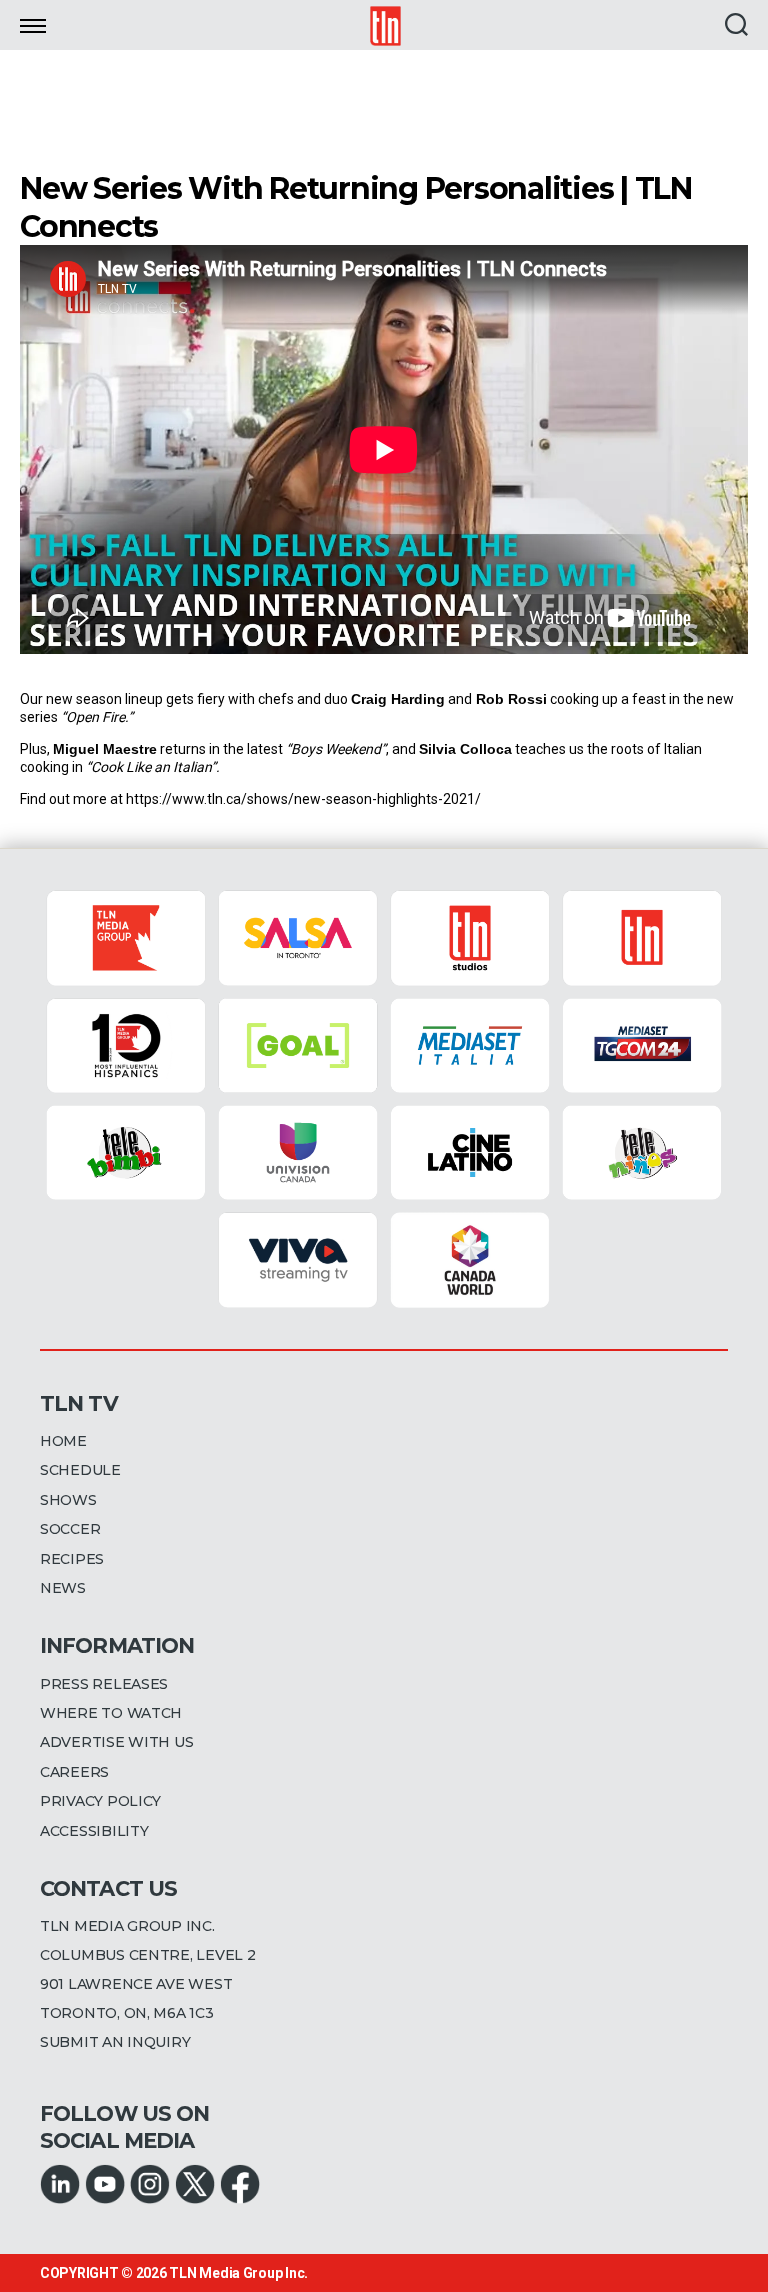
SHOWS (68, 1500)
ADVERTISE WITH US (116, 1742)
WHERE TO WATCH (111, 1713)
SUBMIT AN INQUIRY (115, 2042)
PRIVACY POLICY (100, 1801)
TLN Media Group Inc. (238, 2273)
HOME (63, 1441)
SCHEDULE (80, 1470)
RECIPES (72, 1559)
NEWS (63, 1588)
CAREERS (74, 1772)
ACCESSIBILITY (94, 1831)
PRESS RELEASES (104, 1684)
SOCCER (70, 1529)
